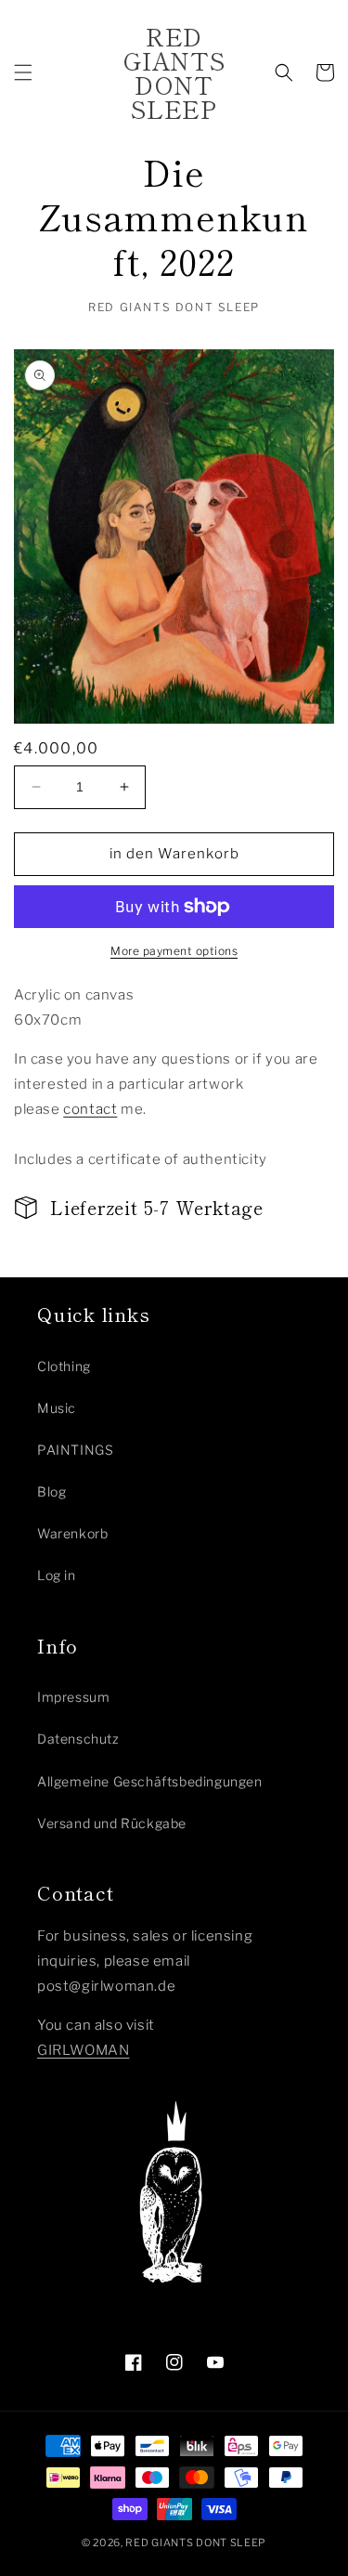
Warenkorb (72, 1533)
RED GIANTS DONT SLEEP (196, 2543)
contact (90, 1109)
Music (57, 1408)
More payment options (174, 951)
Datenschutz (78, 1739)
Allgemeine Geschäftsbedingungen (150, 1781)
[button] (23, 72)
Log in (57, 1575)
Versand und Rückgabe (112, 1823)
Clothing (64, 1366)
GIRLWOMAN (83, 2050)
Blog (52, 1491)
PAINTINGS (75, 1450)
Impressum (73, 1697)
